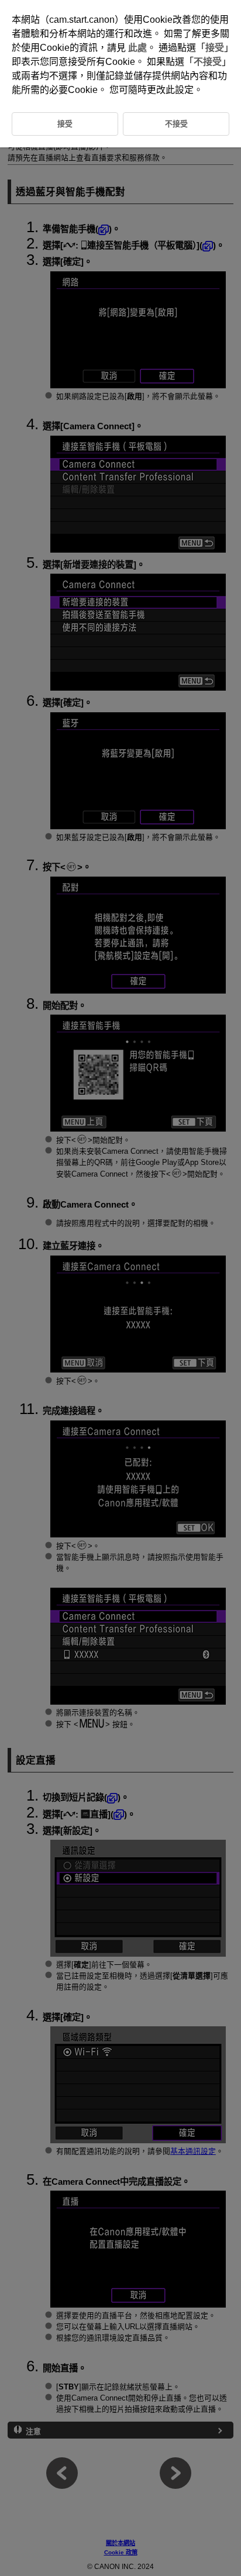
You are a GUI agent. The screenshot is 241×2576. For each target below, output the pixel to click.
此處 (137, 48)
